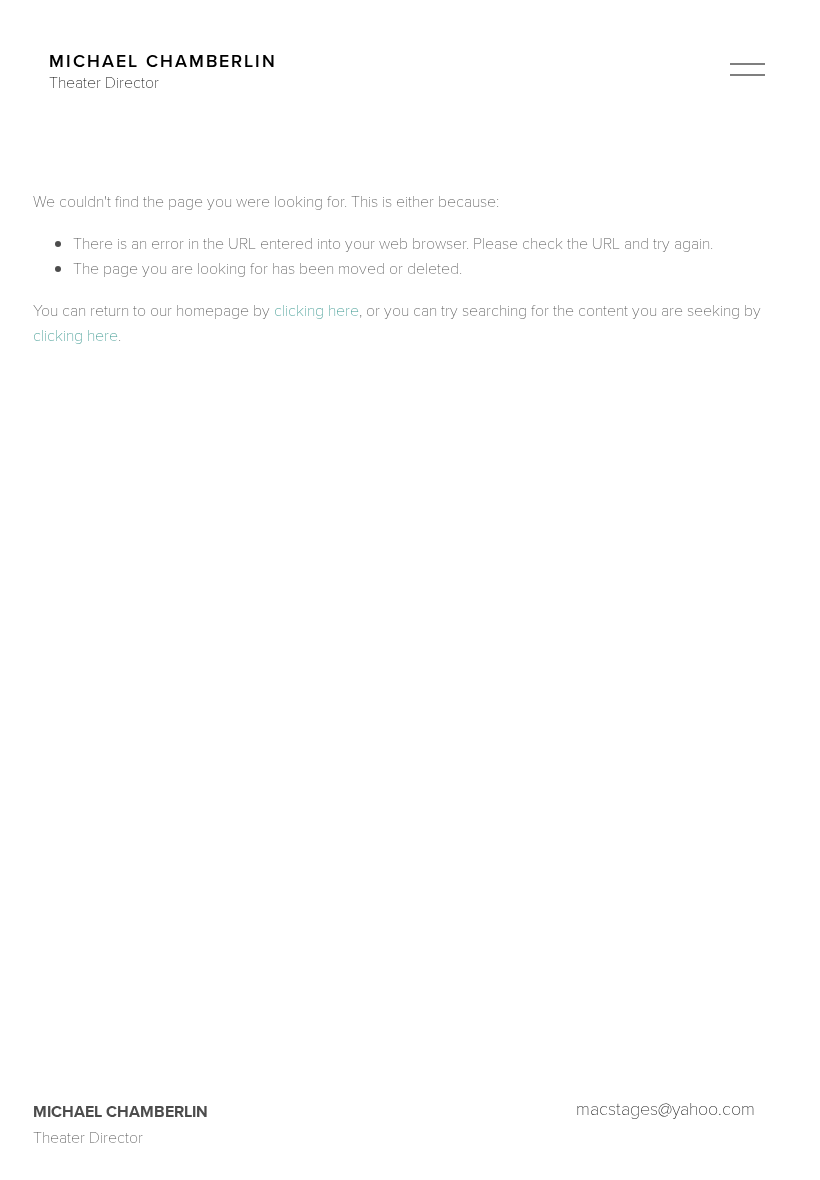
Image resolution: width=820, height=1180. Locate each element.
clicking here (316, 309)
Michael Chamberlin (163, 60)
